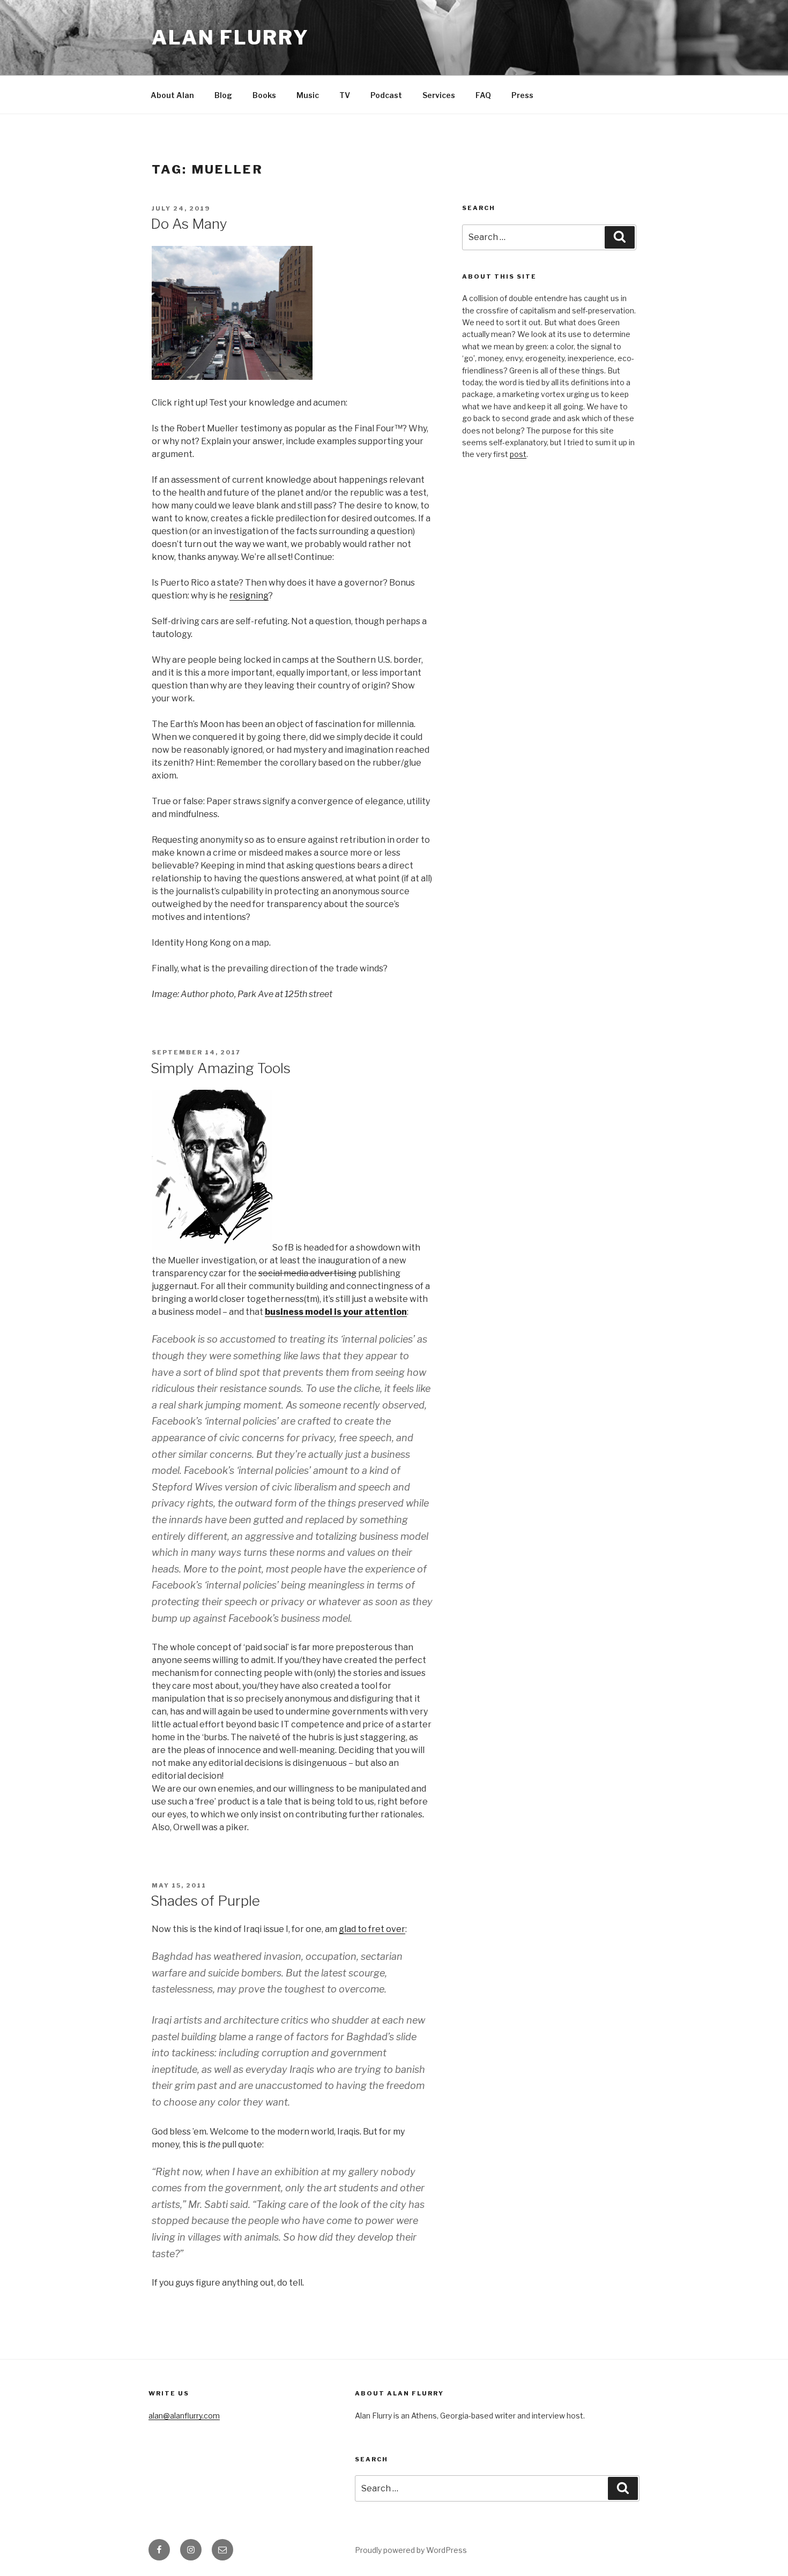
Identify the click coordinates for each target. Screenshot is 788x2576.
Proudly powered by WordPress (411, 2550)
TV (345, 95)
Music (308, 95)
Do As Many (189, 224)
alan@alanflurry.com (184, 2416)
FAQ (483, 95)
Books (264, 95)
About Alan (172, 95)
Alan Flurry (231, 38)
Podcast (386, 95)
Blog (223, 95)
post (518, 454)
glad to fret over (372, 1929)
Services (439, 95)
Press (522, 95)
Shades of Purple (205, 1901)
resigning (249, 596)
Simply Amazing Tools (221, 1068)
